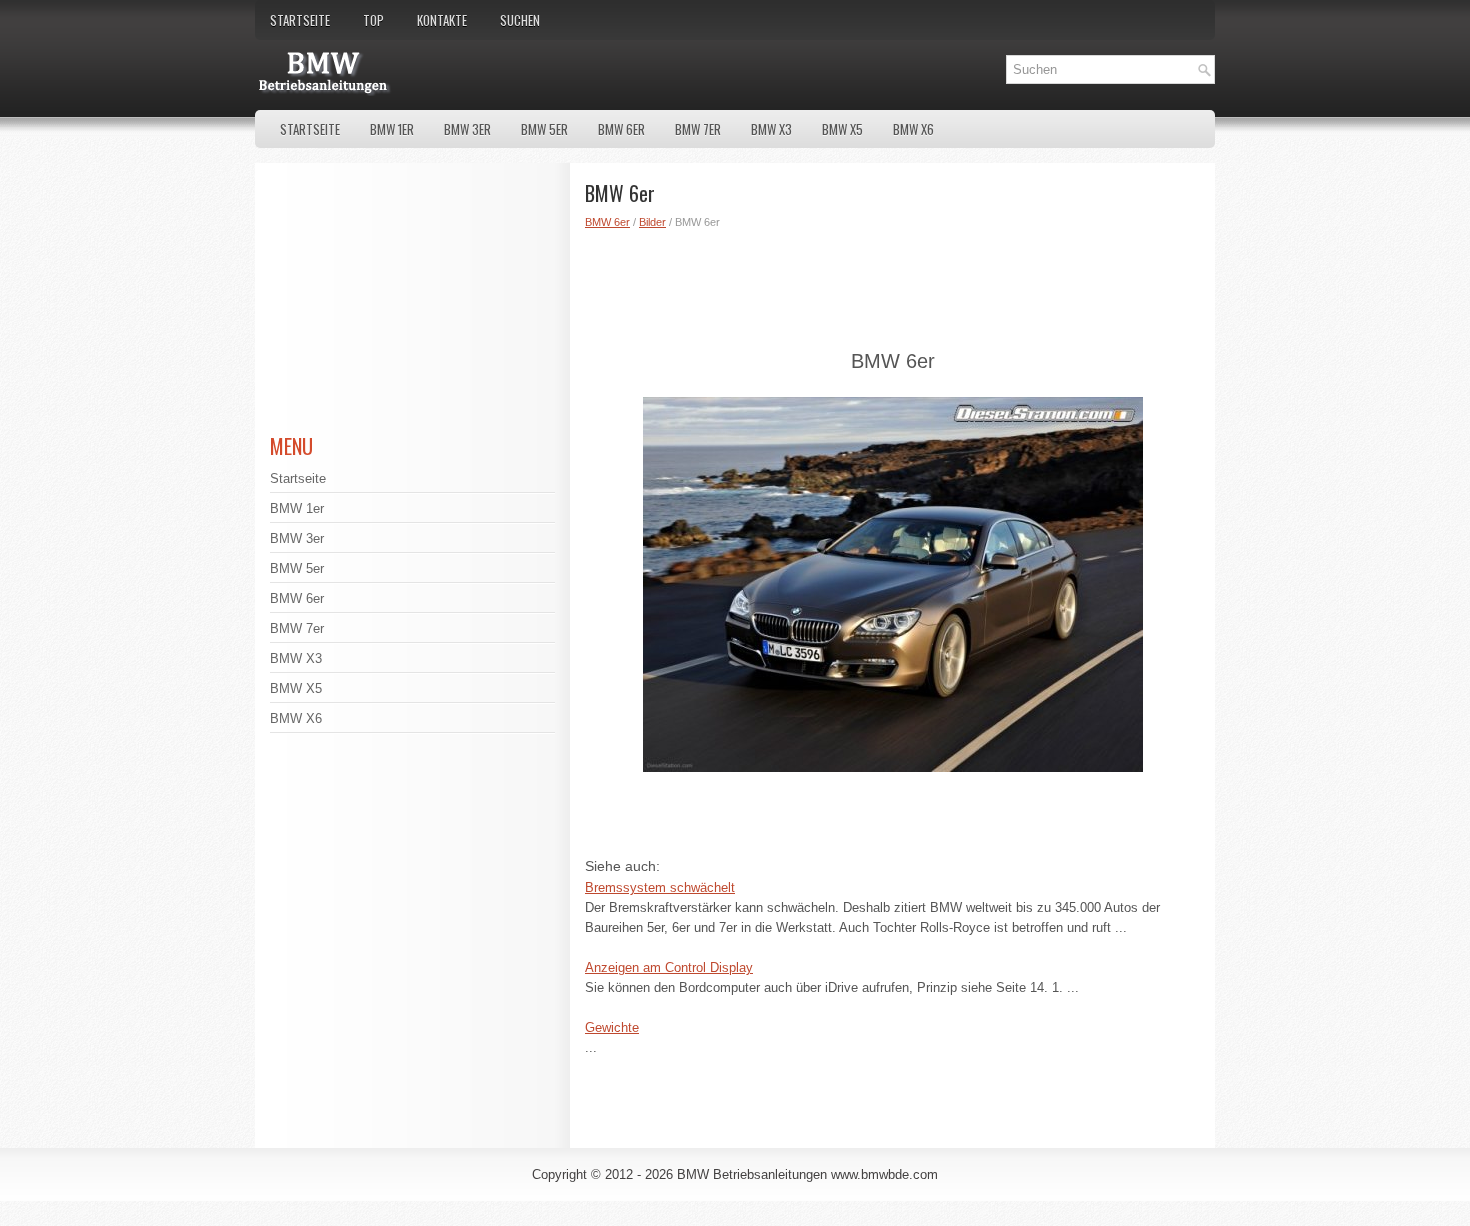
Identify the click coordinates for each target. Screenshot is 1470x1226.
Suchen (520, 20)
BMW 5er (544, 129)
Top (373, 20)
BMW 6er (621, 129)
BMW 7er (698, 129)
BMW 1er (392, 129)
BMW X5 (842, 129)
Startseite (300, 20)
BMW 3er (467, 129)
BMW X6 (913, 129)
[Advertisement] (892, 286)
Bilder (652, 222)
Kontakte (442, 20)
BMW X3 (771, 129)
